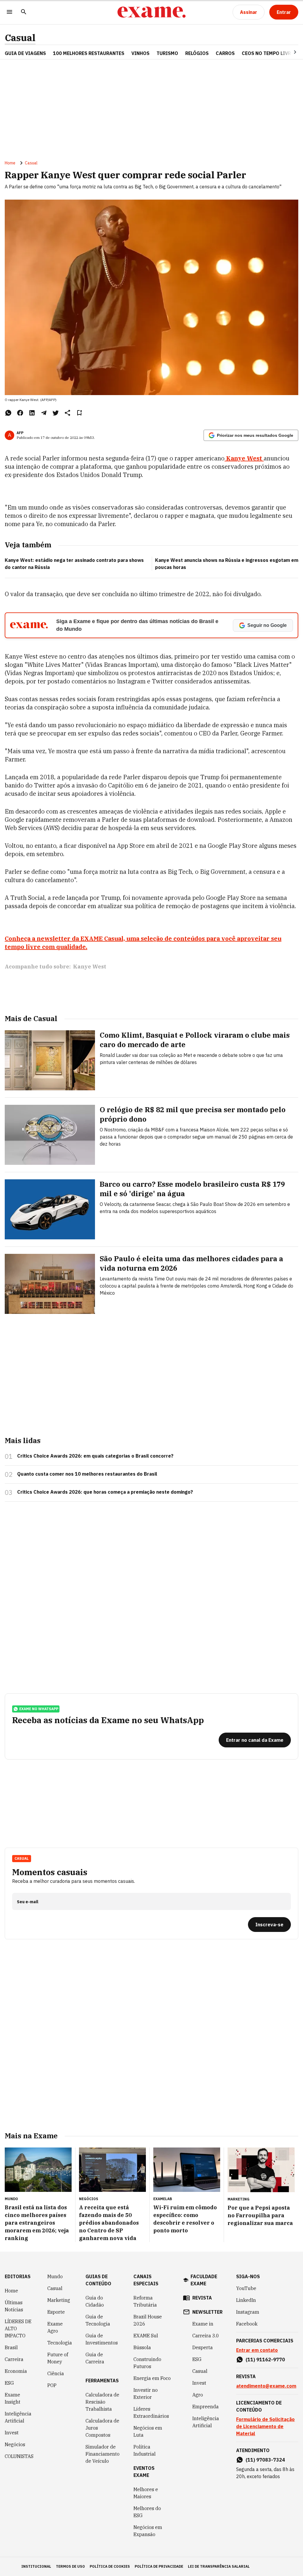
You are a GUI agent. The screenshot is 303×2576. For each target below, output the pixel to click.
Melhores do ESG (147, 2512)
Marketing (59, 2300)
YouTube (246, 2288)
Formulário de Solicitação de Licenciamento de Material (265, 2426)
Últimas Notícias (14, 2306)
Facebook (247, 2324)
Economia (16, 2371)
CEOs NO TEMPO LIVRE (268, 53)
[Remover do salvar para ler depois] (79, 413)
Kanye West (90, 967)
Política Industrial (145, 2450)
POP (52, 2385)
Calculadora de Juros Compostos (102, 2428)
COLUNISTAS (19, 2456)
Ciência (56, 2373)
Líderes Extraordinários (151, 2412)
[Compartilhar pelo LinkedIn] (32, 413)
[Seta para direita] (288, 52)
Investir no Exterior (146, 2394)
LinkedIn (246, 2300)
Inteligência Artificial (18, 2417)
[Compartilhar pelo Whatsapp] (8, 413)
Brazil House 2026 (148, 2320)
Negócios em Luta (148, 2431)
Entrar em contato (257, 2350)
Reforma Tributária (145, 2301)
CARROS (225, 53)
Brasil (11, 2347)
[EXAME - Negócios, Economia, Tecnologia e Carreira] (151, 12)
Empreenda (206, 2407)
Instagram (248, 2312)
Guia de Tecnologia (98, 2320)
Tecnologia (60, 2343)
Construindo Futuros (147, 2363)
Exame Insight (13, 2398)
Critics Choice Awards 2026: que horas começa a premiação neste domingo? (105, 1492)
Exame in (203, 2324)
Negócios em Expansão (148, 2531)
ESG (9, 2383)
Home (10, 163)
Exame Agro (55, 2327)
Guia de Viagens (25, 53)
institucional (36, 2566)
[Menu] (9, 12)
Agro (198, 2395)
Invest (12, 2433)
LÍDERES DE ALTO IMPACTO (18, 2328)
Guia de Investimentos (102, 2339)
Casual (20, 38)
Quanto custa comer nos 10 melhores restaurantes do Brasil (87, 1474)
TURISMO (167, 53)
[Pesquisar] (24, 12)
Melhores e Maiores (146, 2493)
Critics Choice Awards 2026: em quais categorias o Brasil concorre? (95, 1456)
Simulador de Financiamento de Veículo (103, 2454)
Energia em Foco (152, 2378)
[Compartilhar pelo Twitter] (56, 413)
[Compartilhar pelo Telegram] (44, 413)
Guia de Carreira (95, 2358)
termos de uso (70, 2566)
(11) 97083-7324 (265, 2460)
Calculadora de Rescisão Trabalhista (102, 2402)
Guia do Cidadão (95, 2301)
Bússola (142, 2347)
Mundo (55, 2276)
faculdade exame (204, 2280)
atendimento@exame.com (266, 2386)
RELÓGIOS (197, 53)
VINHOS (140, 53)
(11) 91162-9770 (265, 2360)
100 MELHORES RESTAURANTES (89, 53)
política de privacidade (159, 2566)
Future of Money (58, 2358)
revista (202, 2298)
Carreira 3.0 (206, 2336)
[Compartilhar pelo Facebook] (20, 413)
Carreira (14, 2359)
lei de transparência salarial (219, 2566)
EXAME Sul (146, 2336)
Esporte (56, 2312)
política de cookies (110, 2566)
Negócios (15, 2444)
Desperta (203, 2347)
